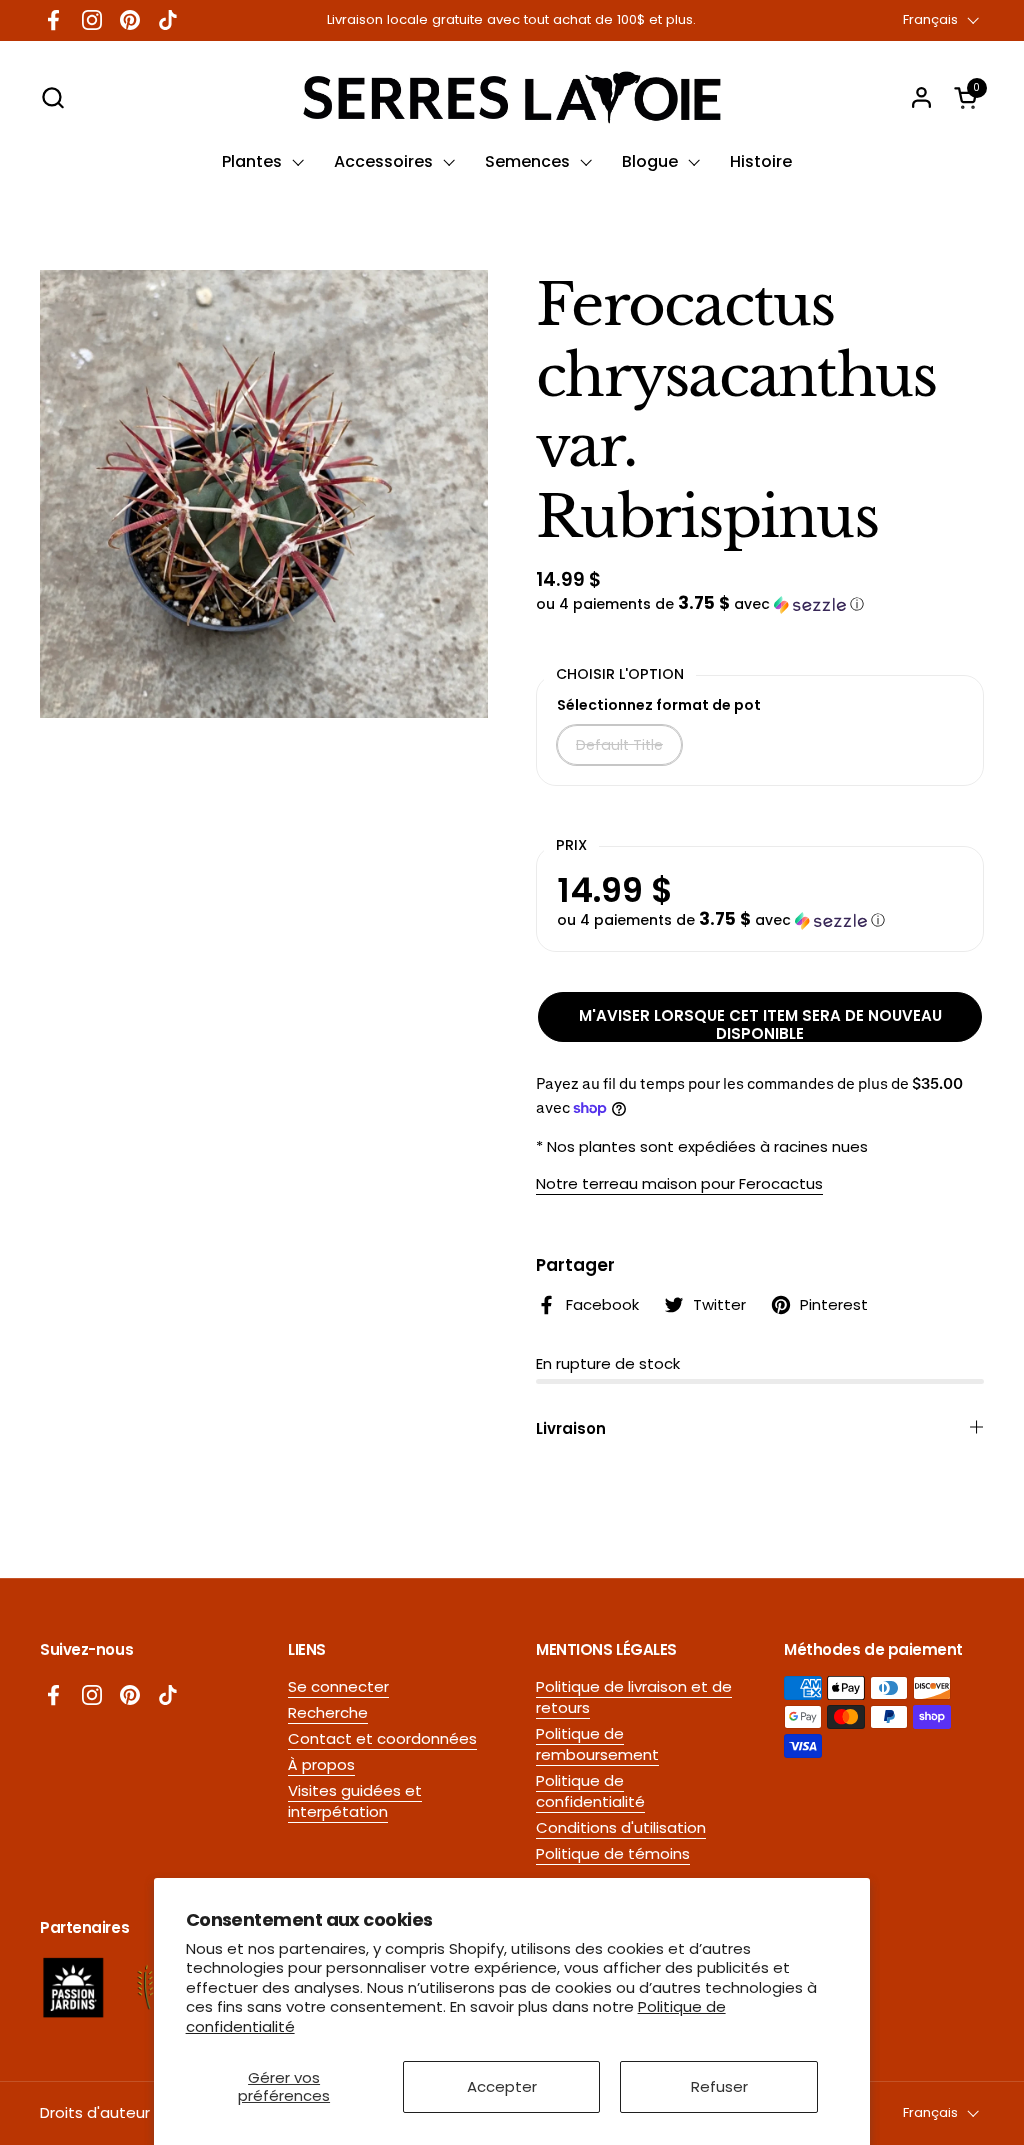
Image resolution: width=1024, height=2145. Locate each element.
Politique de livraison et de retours (634, 1697)
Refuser (719, 2086)
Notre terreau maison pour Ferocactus (679, 1183)
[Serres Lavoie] (511, 97)
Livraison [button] (571, 1428)
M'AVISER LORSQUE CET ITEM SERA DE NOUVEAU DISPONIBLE (760, 1023)
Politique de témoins (613, 1853)
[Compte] (921, 97)
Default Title (619, 745)
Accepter (502, 2086)
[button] (52, 97)
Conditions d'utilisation (621, 1827)
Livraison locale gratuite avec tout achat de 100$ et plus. (511, 20)
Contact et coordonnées (382, 1738)
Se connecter (338, 1686)
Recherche (328, 1712)
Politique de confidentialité (590, 1791)
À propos (321, 1764)
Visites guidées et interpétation (355, 1801)
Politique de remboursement (597, 1744)
